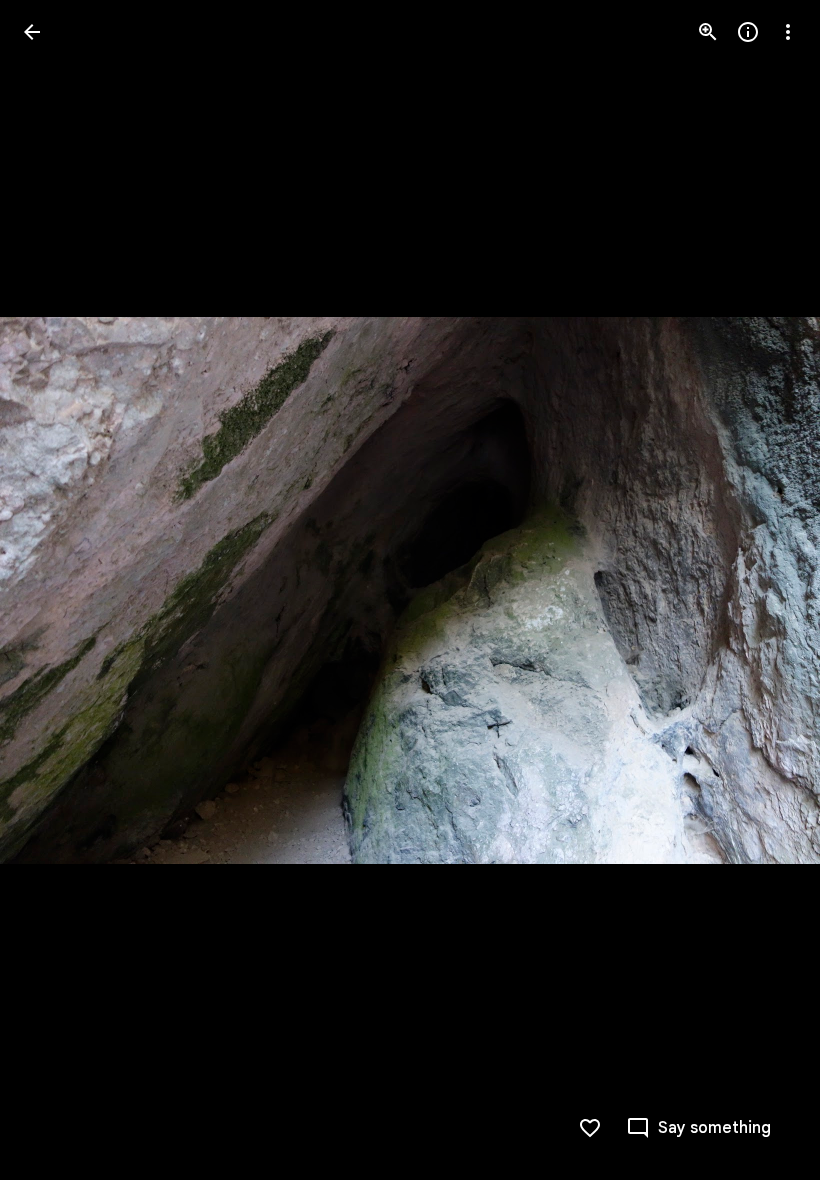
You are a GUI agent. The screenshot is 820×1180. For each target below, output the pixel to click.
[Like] (590, 1128)
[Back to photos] (32, 32)
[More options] (788, 32)
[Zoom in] (708, 32)
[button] (56, 590)
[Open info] (748, 32)
